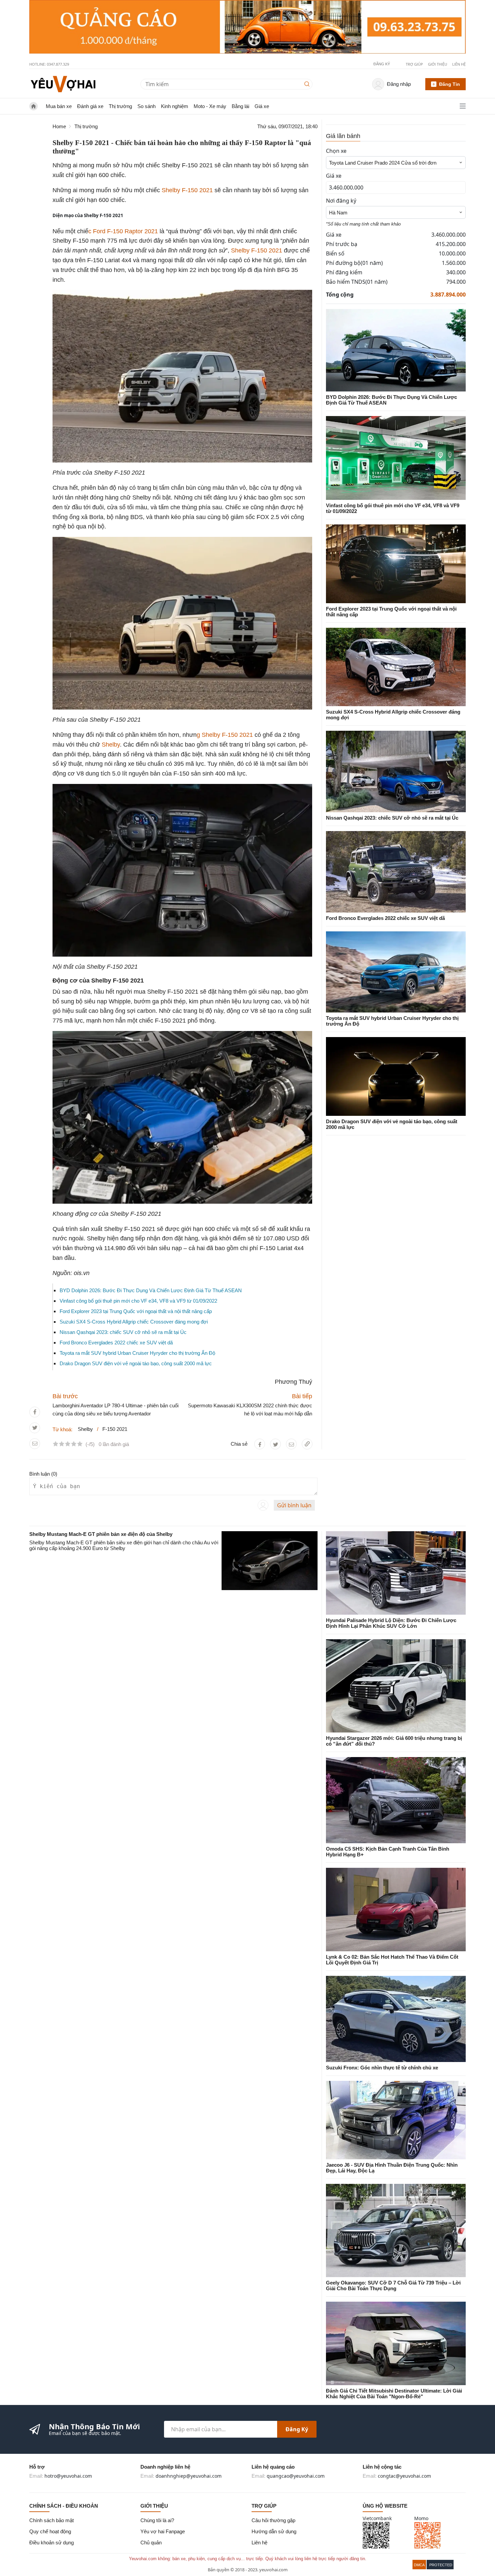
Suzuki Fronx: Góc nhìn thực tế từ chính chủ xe (382, 2068)
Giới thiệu (438, 64)
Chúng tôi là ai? (157, 2520)
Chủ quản (151, 2543)
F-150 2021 (115, 1429)
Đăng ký (297, 2429)
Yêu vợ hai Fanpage (163, 2531)
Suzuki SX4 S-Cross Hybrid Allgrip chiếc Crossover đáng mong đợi (134, 1322)
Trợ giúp (414, 64)
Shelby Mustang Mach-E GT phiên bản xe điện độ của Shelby (101, 1534)
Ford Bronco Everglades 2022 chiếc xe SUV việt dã (116, 1343)
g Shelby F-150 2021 (225, 735)
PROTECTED (441, 2565)
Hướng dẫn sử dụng (274, 2531)
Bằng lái (240, 106)
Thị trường (120, 106)
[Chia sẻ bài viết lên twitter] (35, 1428)
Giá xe (262, 106)
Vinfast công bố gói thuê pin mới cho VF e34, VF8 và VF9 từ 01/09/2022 (138, 1301)
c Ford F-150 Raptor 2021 (123, 231)
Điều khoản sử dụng (52, 2543)
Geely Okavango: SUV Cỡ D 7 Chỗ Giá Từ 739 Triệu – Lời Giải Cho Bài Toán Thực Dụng (393, 2286)
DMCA (419, 2565)
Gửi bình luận (294, 1505)
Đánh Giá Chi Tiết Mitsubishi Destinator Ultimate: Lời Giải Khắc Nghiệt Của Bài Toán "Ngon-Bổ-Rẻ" (394, 2394)
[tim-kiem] (308, 84)
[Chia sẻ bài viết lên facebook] (35, 1412)
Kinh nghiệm (175, 106)
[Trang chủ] (63, 84)
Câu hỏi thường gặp (273, 2520)
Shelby (111, 745)
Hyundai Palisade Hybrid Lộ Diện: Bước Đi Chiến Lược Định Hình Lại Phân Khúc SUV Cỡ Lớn (391, 1623)
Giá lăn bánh (343, 136)
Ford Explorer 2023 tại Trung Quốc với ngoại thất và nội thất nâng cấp (136, 1311)
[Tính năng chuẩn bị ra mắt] (247, 27)
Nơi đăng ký (341, 201)
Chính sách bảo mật (52, 2520)
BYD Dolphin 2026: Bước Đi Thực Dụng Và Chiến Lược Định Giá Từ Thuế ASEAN (151, 1290)
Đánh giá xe (90, 106)
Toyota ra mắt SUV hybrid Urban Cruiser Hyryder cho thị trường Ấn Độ (137, 1353)
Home (59, 126)
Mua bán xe (59, 106)
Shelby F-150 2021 (188, 190)
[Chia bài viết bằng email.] (35, 1444)
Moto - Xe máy (210, 106)
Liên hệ (459, 64)
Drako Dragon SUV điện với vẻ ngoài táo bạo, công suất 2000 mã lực (136, 1363)
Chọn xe (336, 151)
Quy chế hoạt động (50, 2531)
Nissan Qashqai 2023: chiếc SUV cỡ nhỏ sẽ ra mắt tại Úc (123, 1332)
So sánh (146, 106)
